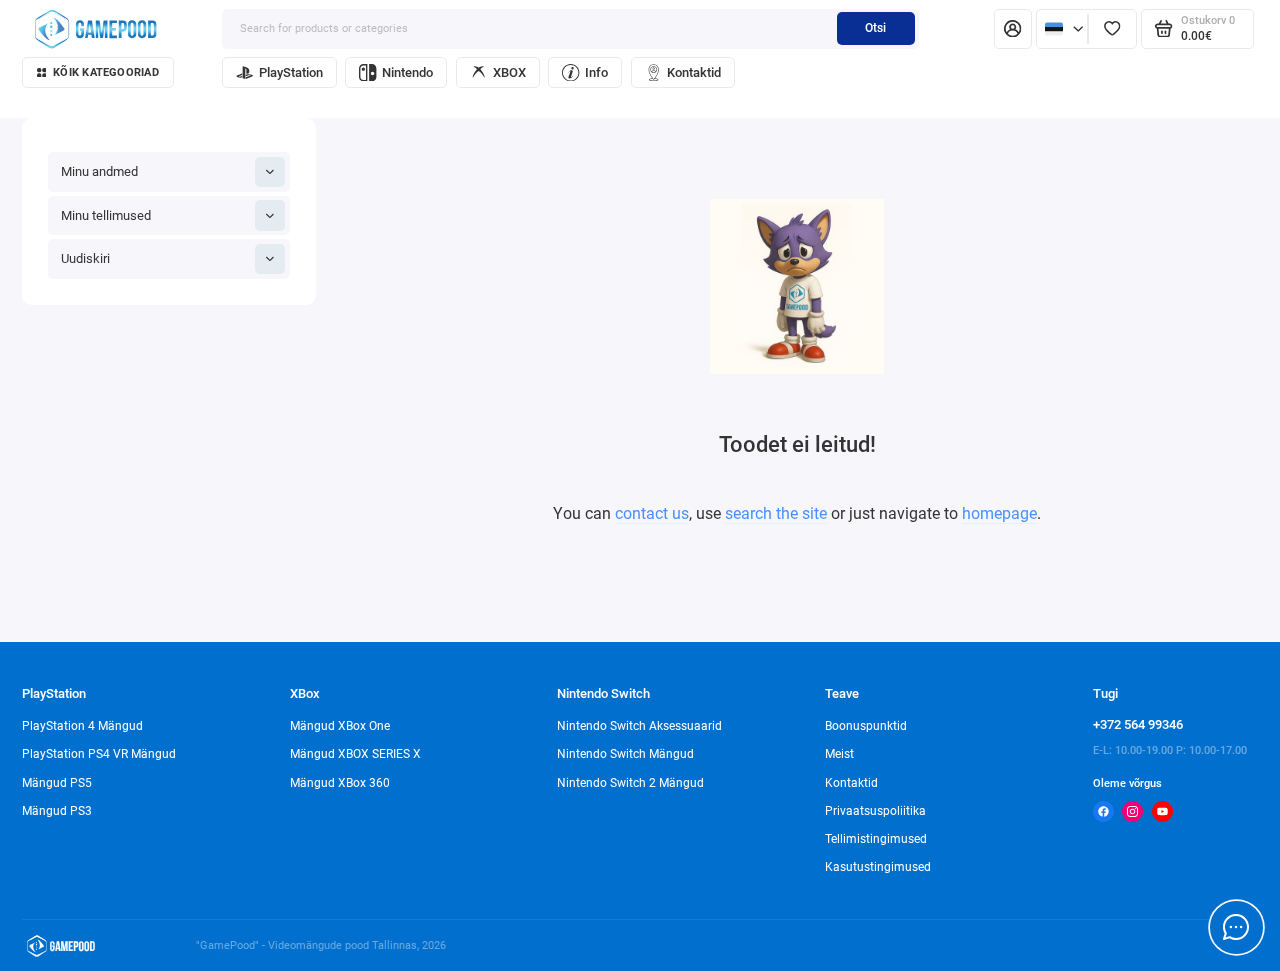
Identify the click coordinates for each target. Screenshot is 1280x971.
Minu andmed (99, 171)
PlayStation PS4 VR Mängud (99, 754)
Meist (839, 754)
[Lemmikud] (1112, 29)
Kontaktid (694, 72)
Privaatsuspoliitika (875, 811)
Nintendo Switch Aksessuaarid (639, 726)
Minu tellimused (106, 215)
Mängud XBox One (340, 726)
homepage (999, 513)
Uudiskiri (85, 258)
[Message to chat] (1236, 927)
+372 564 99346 (1138, 724)
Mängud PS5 (57, 783)
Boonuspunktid (866, 726)
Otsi (875, 28)
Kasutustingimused (878, 867)
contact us (652, 513)
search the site (776, 513)
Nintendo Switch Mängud (625, 754)
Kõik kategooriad (106, 72)
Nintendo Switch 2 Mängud (630, 783)
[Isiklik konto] (1013, 29)
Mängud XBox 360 (340, 783)
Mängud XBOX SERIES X (355, 754)
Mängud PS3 (57, 811)
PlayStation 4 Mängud (82, 726)
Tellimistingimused (876, 839)
